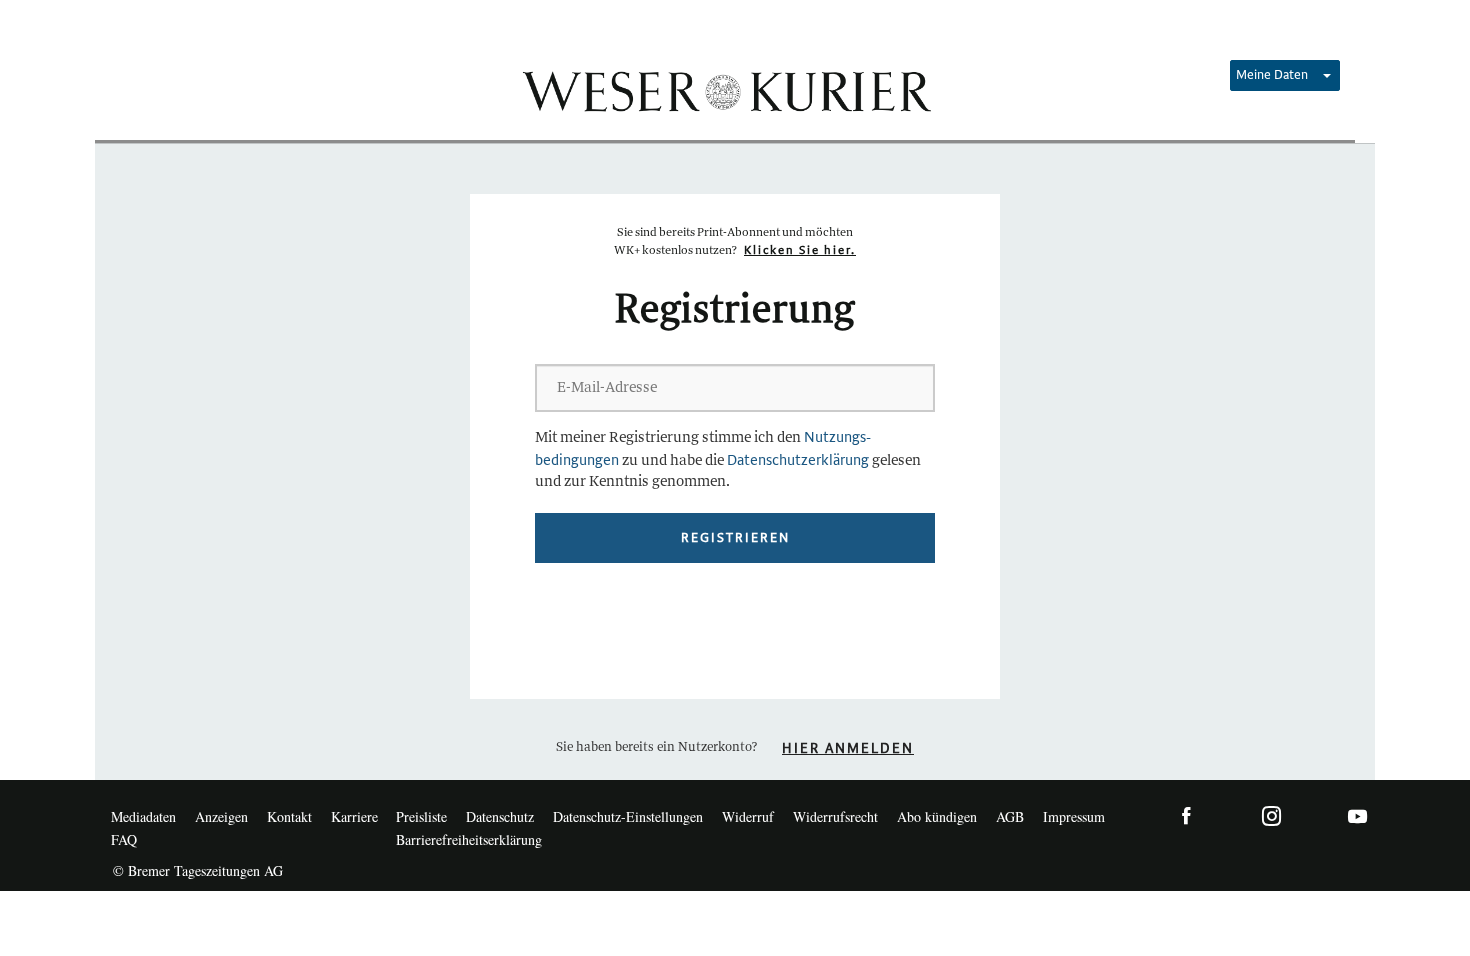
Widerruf (748, 816)
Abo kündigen (937, 816)
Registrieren (735, 538)
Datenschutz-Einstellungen (628, 816)
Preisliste (421, 816)
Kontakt (289, 816)
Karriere (354, 816)
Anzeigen (221, 816)
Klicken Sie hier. (800, 250)
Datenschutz (500, 816)
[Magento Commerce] (725, 90)
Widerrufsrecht (835, 816)
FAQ (124, 839)
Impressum (1074, 816)
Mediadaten (143, 816)
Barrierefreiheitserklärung (469, 839)
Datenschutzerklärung (798, 460)
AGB (1010, 816)
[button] (1285, 75)
